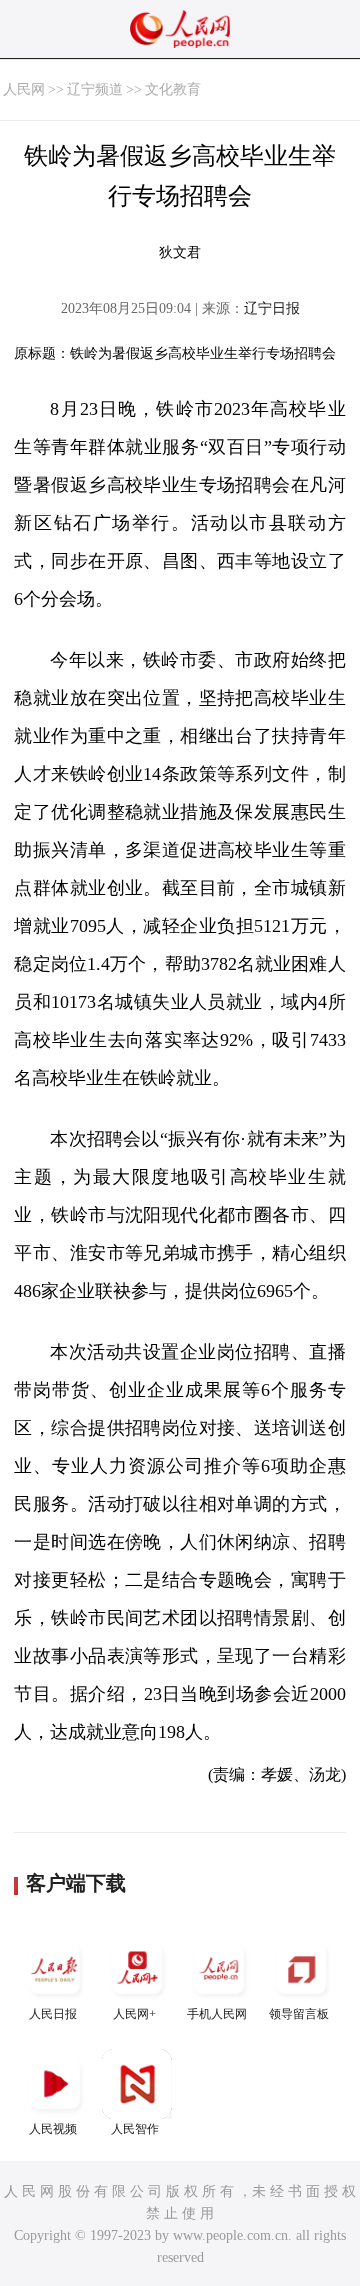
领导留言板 (299, 2014)
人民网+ (134, 2014)
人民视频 (53, 2129)
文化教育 (173, 89)
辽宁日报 (272, 308)
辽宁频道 (95, 89)
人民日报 (53, 2014)
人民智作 (135, 2129)
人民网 (24, 89)
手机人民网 (217, 2014)
